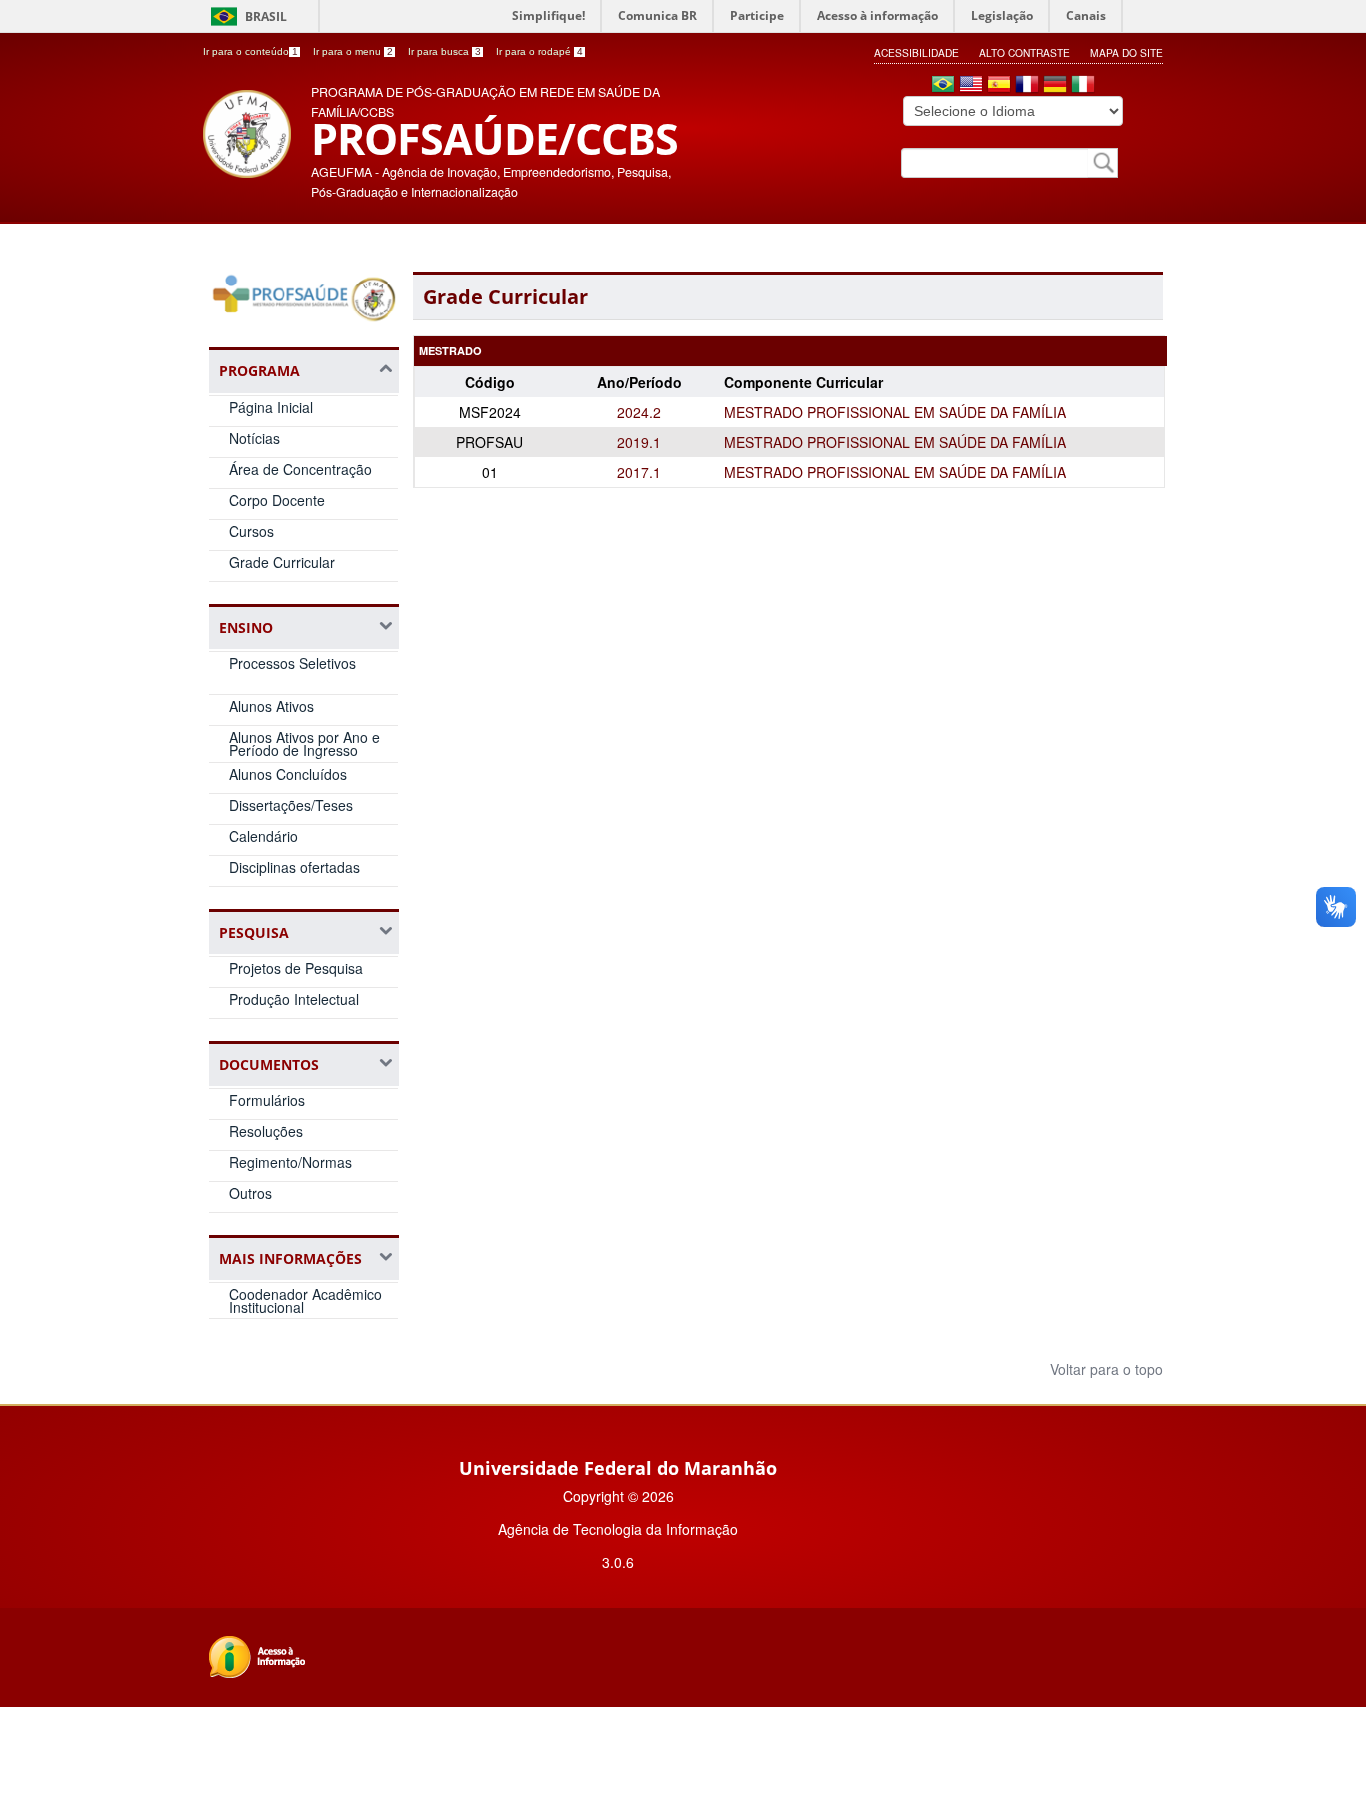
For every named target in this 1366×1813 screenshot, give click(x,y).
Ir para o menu (353, 51)
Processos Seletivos (292, 663)
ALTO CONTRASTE (1024, 52)
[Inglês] (971, 86)
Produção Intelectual (294, 999)
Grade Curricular (282, 562)
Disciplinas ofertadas (294, 867)
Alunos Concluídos (288, 774)
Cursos (251, 531)
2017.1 (639, 472)
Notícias (254, 438)
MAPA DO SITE (1126, 52)
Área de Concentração (300, 469)
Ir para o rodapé (539, 51)
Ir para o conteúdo (250, 51)
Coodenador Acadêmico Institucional (305, 1300)
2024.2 (639, 412)
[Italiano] (1083, 86)
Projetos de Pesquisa (296, 968)
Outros (250, 1193)
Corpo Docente (277, 500)
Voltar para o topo (1104, 1369)
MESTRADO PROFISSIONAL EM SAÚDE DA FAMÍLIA (895, 412)
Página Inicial (271, 407)
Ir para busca (444, 51)
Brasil (266, 16)
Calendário (263, 836)
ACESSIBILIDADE (916, 52)
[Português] (943, 86)
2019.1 (639, 442)
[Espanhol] (999, 86)
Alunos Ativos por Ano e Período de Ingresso (304, 743)
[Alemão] (1055, 86)
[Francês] (1027, 86)
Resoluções (266, 1131)
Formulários (267, 1100)
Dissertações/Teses (291, 805)
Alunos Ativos (271, 706)
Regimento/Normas (290, 1162)
